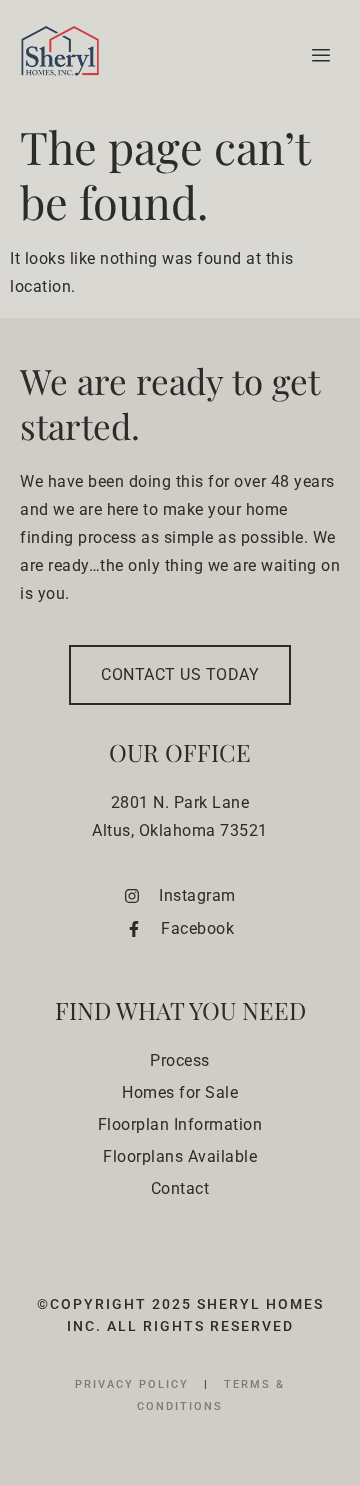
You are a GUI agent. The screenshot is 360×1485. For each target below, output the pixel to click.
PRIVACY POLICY (134, 1384)
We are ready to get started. (169, 403)
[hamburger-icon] (317, 56)
